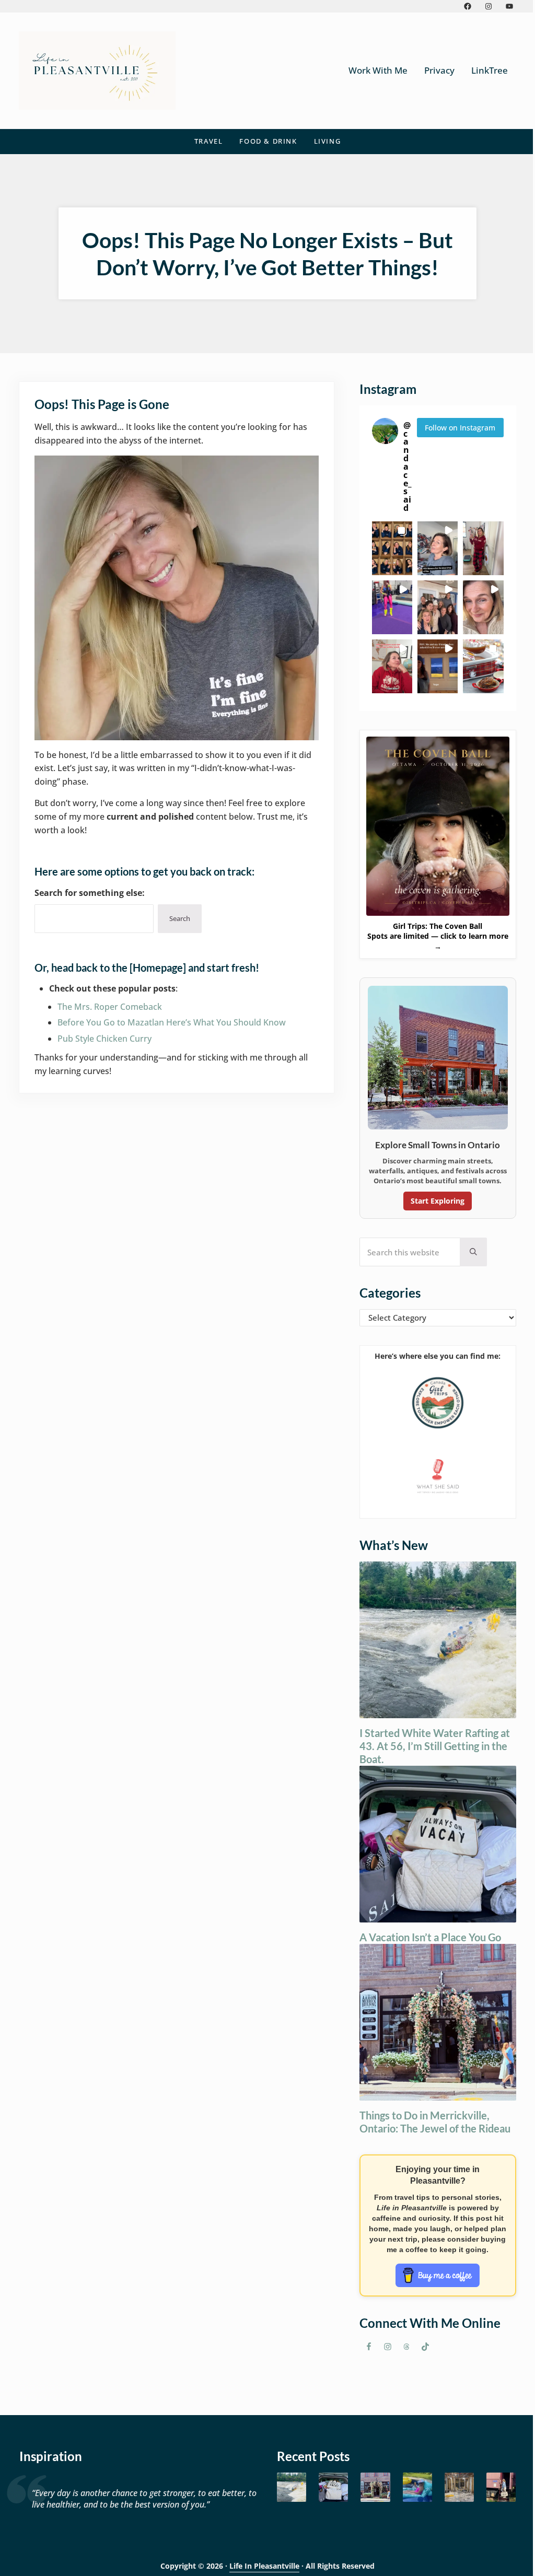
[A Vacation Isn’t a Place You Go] (333, 2487)
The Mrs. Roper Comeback (110, 1007)
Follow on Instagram (460, 428)
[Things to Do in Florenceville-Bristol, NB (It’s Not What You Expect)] (501, 2487)
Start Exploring (438, 1201)
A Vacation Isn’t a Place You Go (430, 1937)
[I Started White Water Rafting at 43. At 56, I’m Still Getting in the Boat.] (292, 2487)
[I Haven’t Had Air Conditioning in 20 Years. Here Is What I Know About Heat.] (417, 2487)
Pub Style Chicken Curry (104, 1039)
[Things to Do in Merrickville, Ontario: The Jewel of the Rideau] (375, 2487)
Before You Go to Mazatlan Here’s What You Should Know (172, 1022)
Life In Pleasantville (264, 2566)
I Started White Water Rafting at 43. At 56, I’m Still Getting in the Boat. (435, 1746)
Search (180, 918)
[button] (392, 548)
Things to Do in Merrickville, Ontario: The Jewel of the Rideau (435, 2122)
